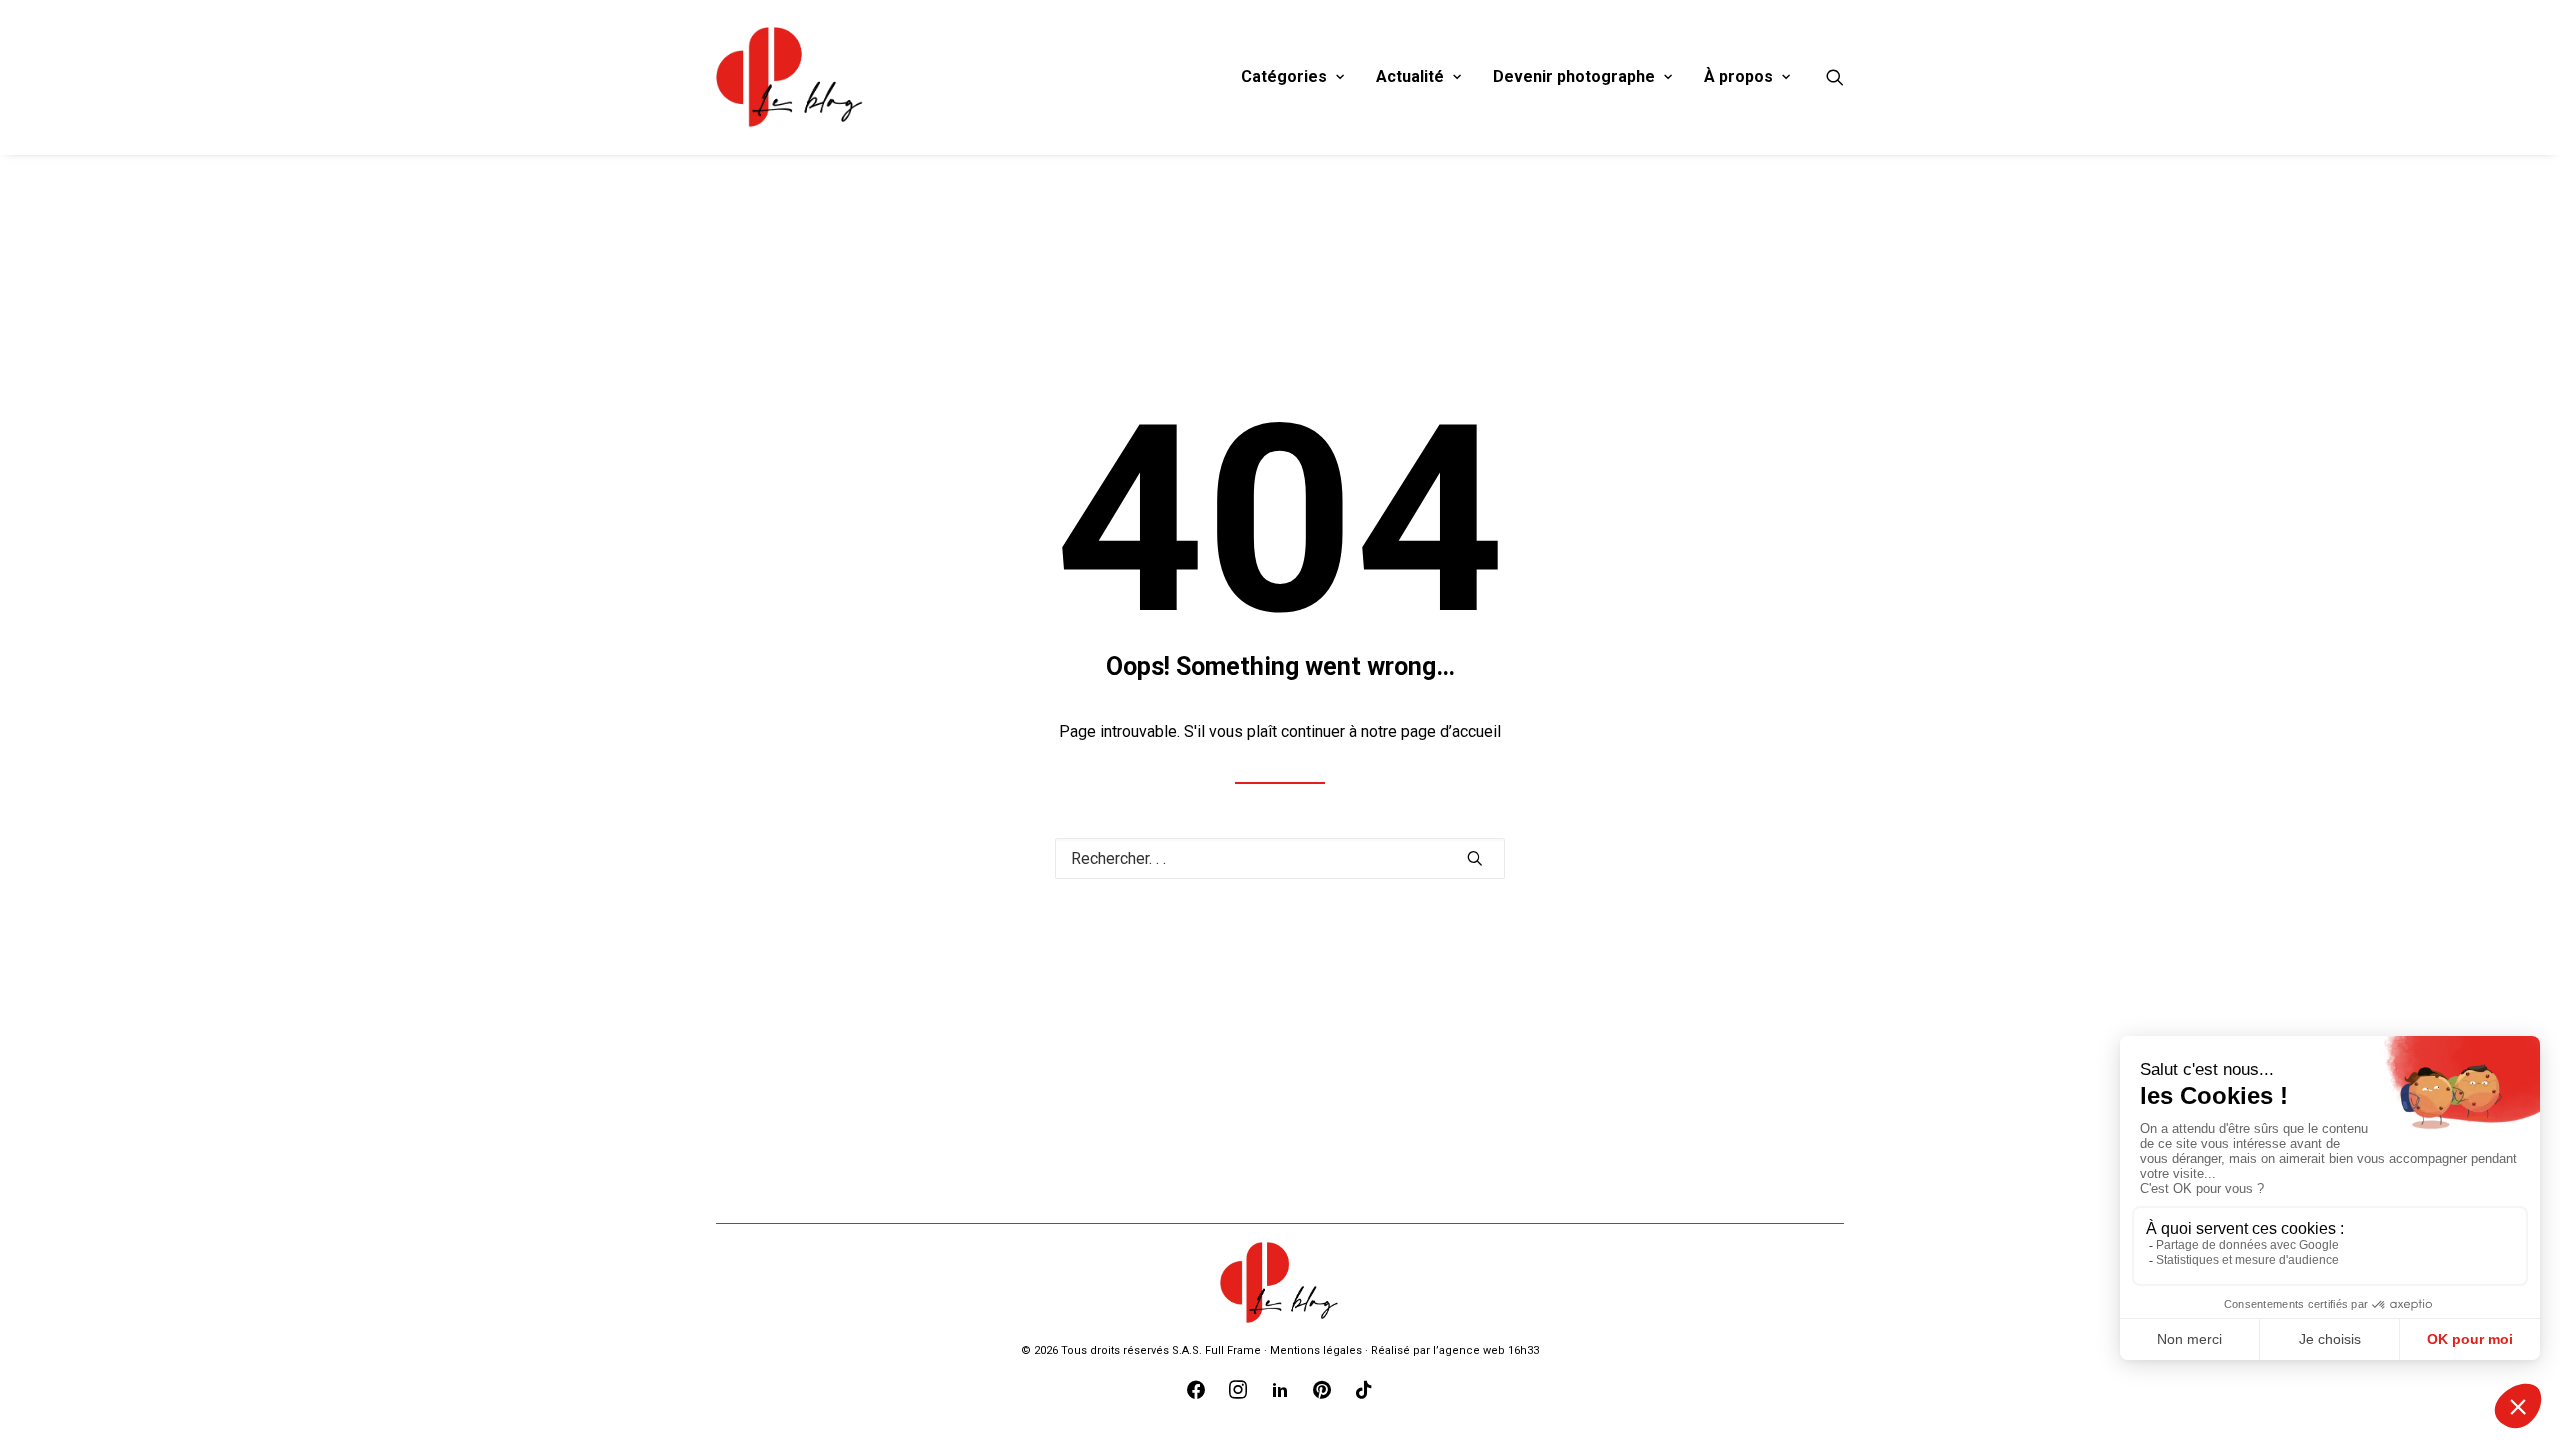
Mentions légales (1316, 1350)
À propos (1738, 76)
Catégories (1284, 76)
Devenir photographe (1574, 76)
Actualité (1410, 76)
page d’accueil (1451, 731)
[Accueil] (1280, 1282)
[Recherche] (1835, 77)
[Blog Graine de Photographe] (790, 77)
